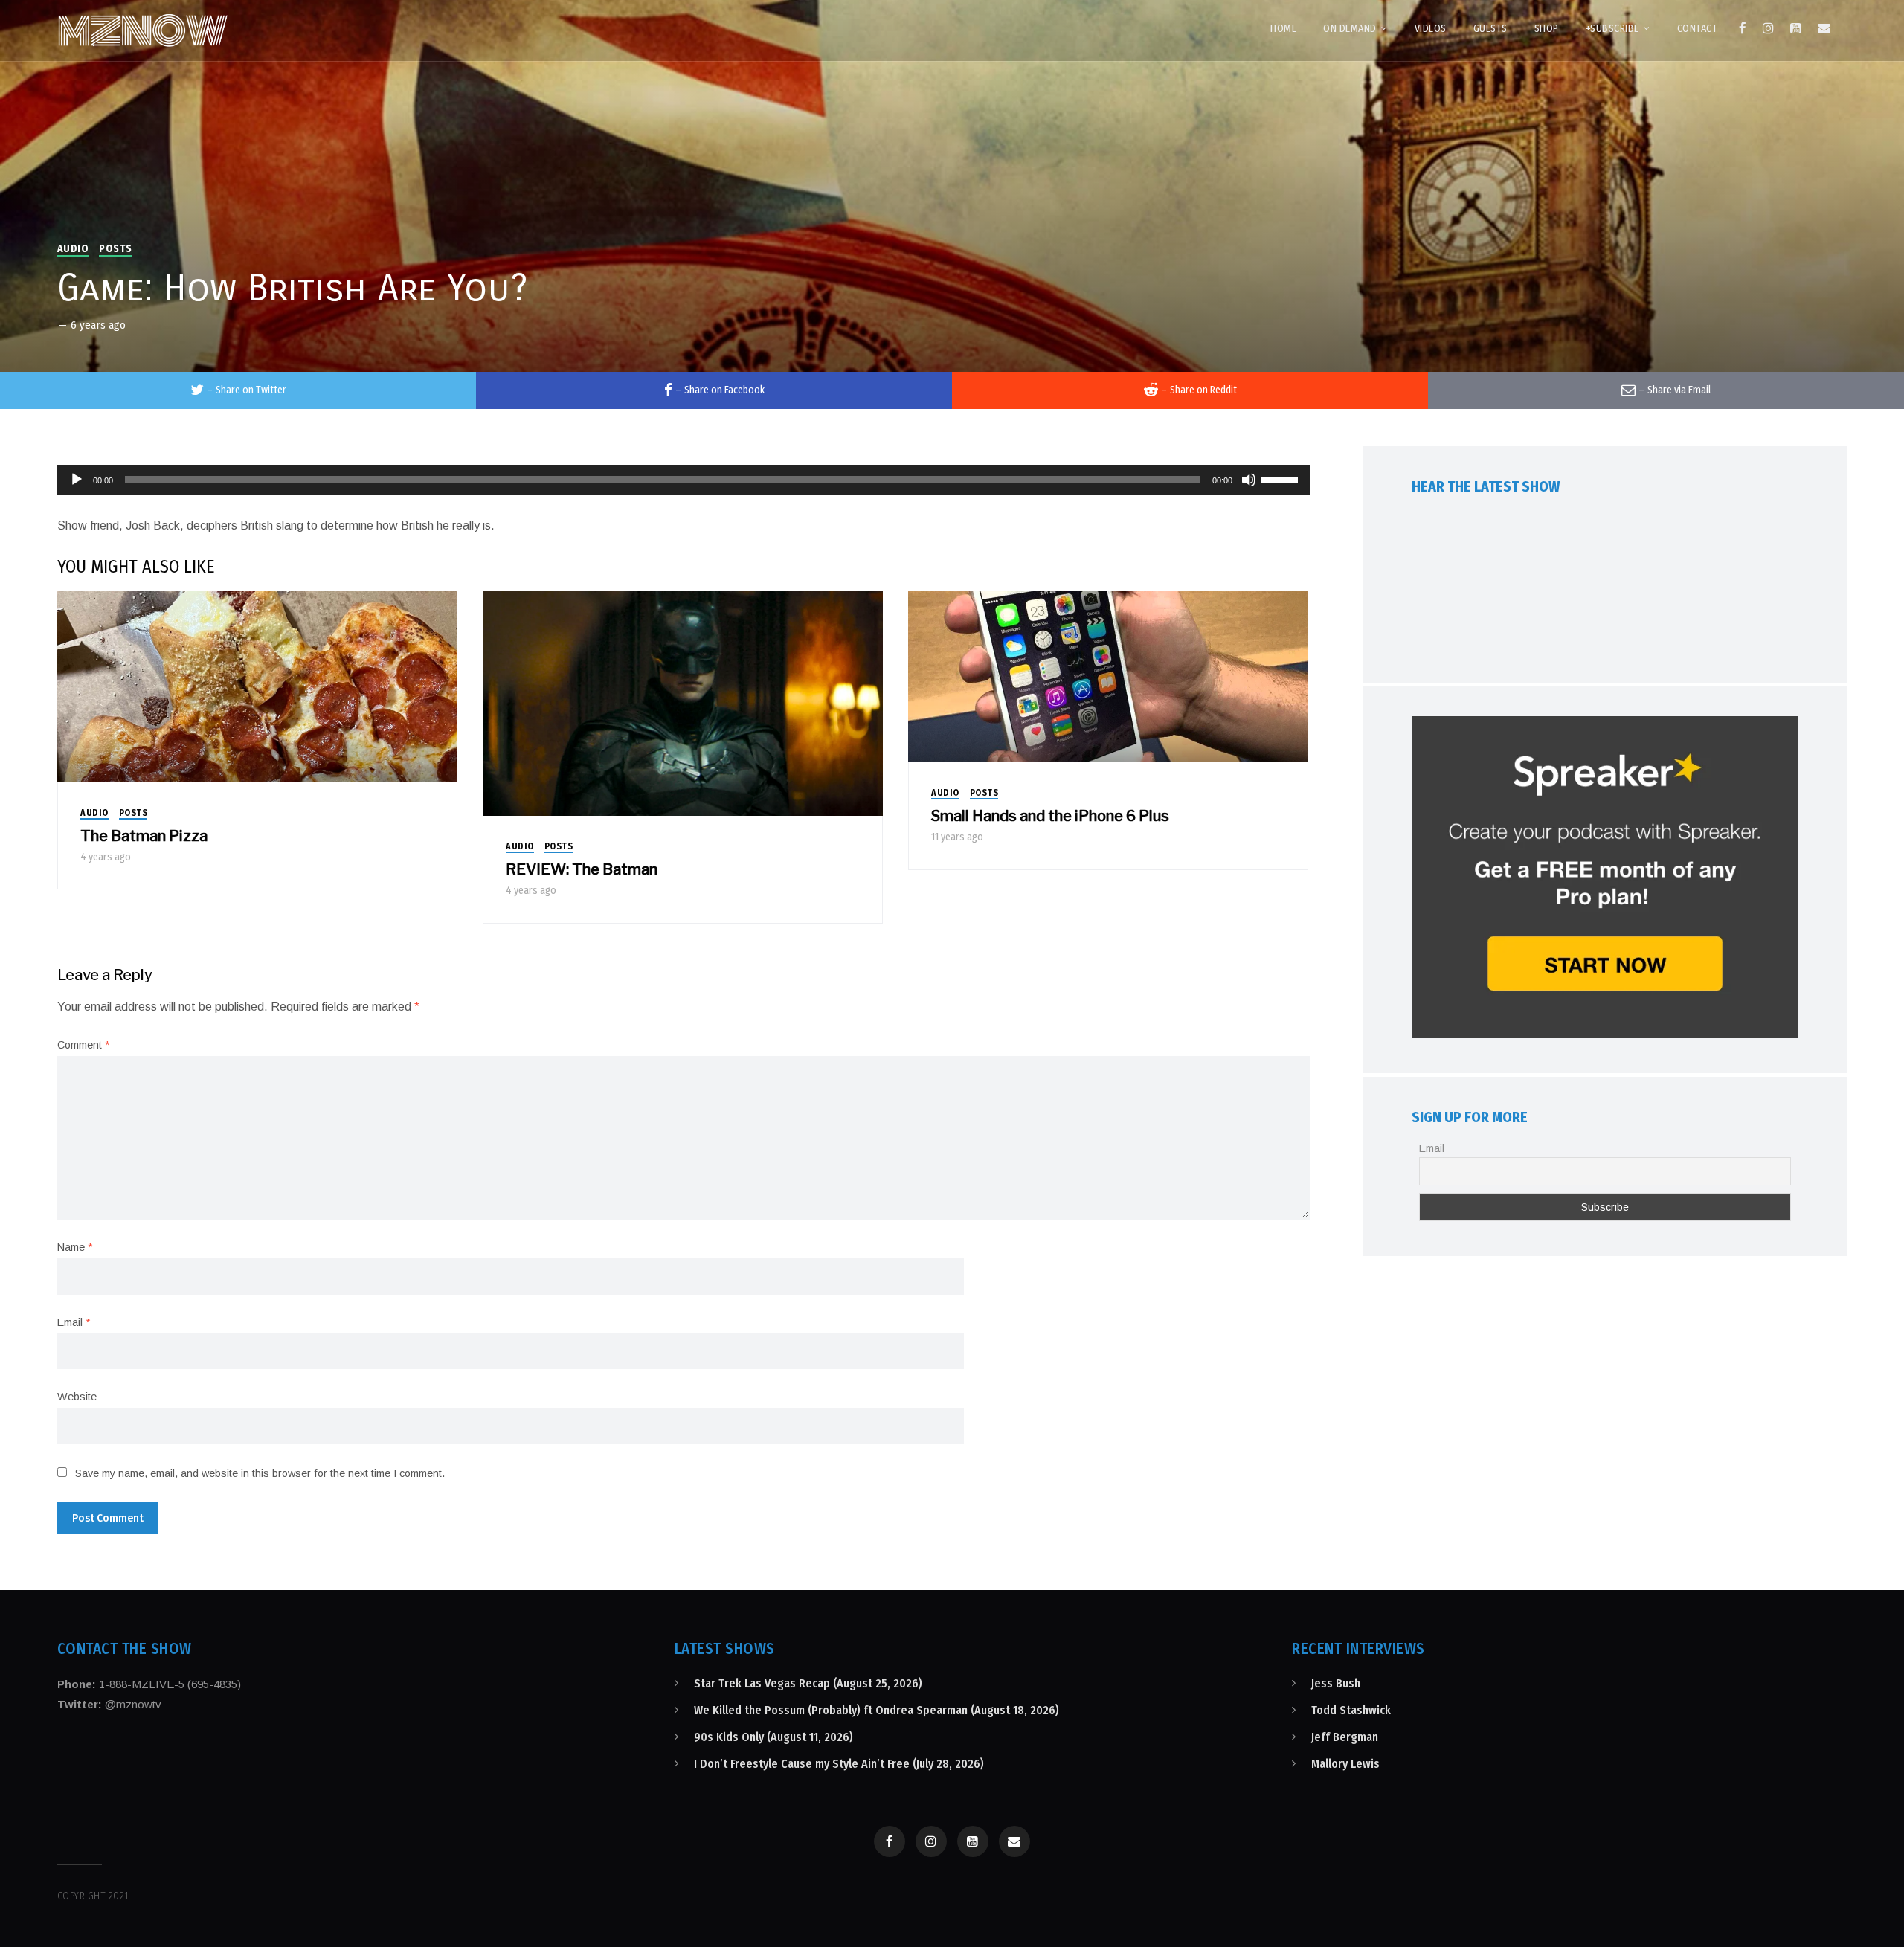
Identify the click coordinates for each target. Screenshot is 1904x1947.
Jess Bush (1336, 1683)
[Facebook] (1743, 28)
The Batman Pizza (144, 836)
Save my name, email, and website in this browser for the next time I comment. (260, 1473)
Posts (116, 249)
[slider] (1281, 478)
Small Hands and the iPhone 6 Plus (1050, 816)
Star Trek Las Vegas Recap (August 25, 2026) (808, 1683)
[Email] (1824, 28)
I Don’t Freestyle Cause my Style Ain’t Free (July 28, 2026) (839, 1764)
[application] (684, 480)
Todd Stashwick (1351, 1710)
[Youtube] (1796, 28)
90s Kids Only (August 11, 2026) (773, 1737)
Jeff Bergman (1345, 1737)
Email (74, 1322)
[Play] (77, 480)
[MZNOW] (143, 30)
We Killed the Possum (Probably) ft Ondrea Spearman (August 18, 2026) (877, 1710)
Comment (83, 1045)
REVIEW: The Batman (582, 869)
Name (75, 1247)
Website (77, 1397)
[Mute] (1249, 480)
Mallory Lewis (1345, 1764)
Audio (73, 249)
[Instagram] (1768, 28)
